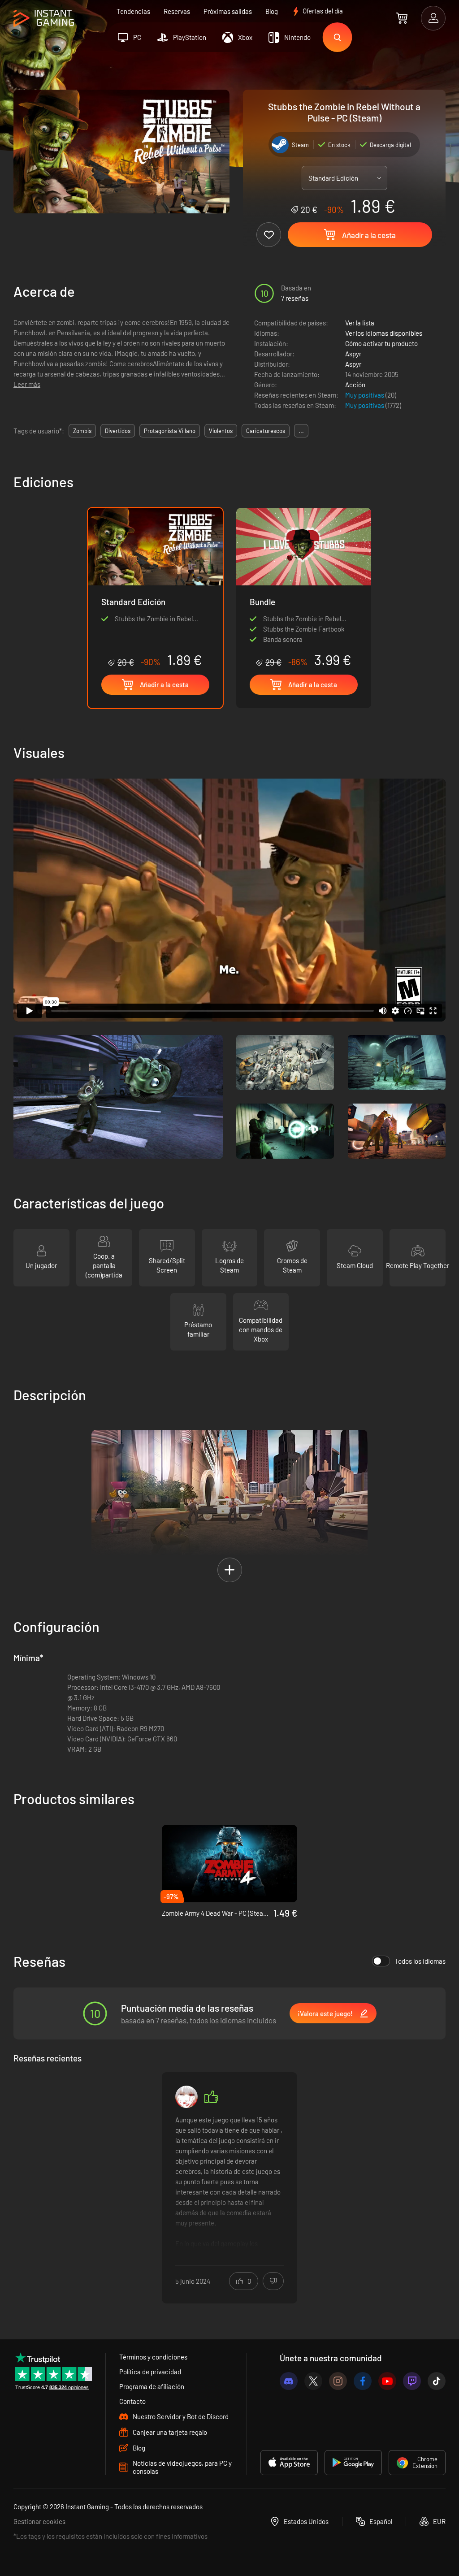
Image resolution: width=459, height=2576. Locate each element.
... (301, 431)
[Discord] (289, 2381)
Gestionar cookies (39, 2521)
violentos (221, 431)
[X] (313, 2381)
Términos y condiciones (153, 2357)
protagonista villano (170, 431)
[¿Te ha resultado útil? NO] (273, 2281)
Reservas (177, 11)
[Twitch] (412, 2381)
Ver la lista (360, 323)
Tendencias (133, 11)
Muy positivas (365, 395)
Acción (355, 385)
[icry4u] (186, 2097)
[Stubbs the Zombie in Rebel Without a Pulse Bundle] (304, 588)
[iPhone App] (289, 2463)
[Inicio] (44, 19)
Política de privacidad (150, 2372)
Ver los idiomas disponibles (384, 333)
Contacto (132, 2401)
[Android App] (353, 2463)
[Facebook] (363, 2381)
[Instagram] (338, 2381)
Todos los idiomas (420, 1961)
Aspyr (353, 354)
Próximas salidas (228, 11)
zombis (82, 431)
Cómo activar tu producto (381, 343)
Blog (272, 11)
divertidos (118, 431)
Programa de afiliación (152, 2386)
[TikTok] (437, 2381)
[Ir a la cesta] (402, 18)
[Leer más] (229, 2182)
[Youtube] (387, 2381)
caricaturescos (266, 431)
